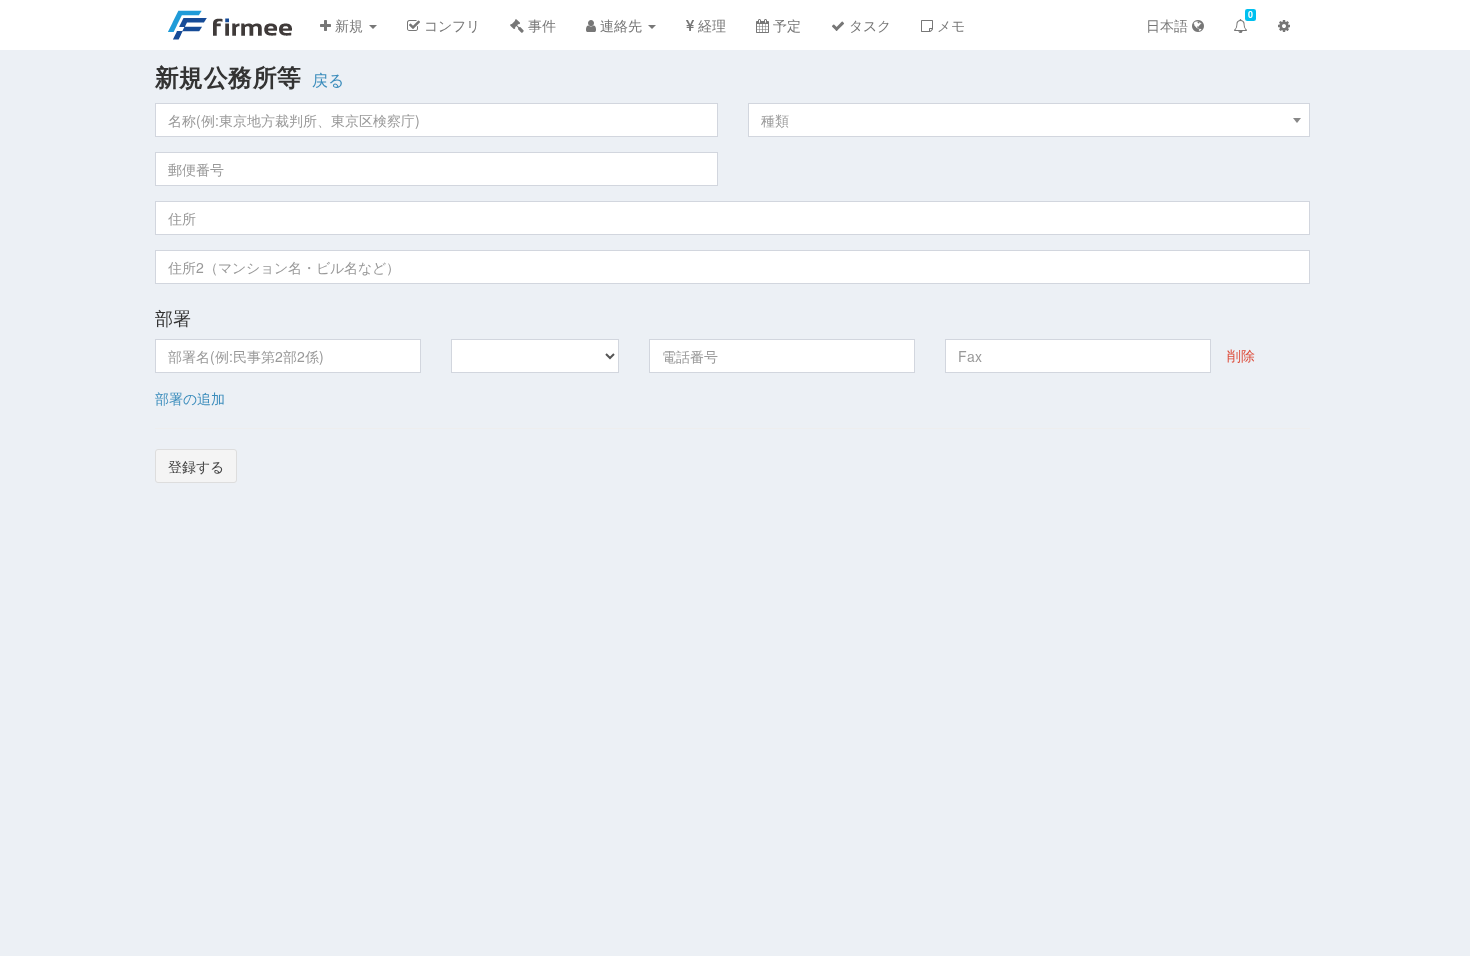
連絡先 (621, 25)
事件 (540, 25)
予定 (785, 25)
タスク (868, 25)
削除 (1241, 355)
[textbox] (1029, 120)
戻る (328, 80)
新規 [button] (349, 25)
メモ (949, 25)
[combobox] (1029, 120)
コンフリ (450, 25)
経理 (710, 25)
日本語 (1169, 25)
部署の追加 (190, 398)
